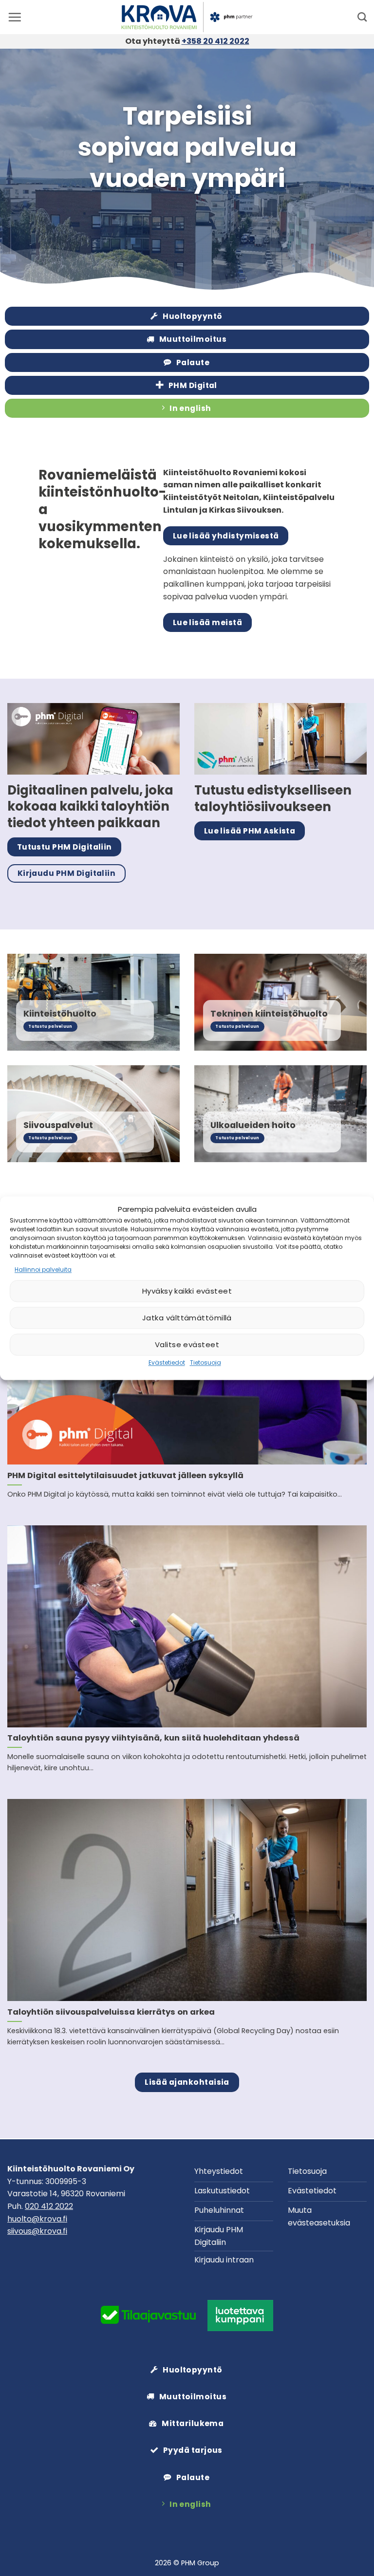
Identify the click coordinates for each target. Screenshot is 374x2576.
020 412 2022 (49, 2206)
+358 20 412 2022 (215, 41)
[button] (15, 17)
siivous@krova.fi (37, 2231)
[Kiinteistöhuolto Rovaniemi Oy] (187, 17)
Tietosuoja (206, 1363)
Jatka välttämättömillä (187, 1318)
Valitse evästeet (187, 1344)
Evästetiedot (167, 1363)
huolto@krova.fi (37, 2219)
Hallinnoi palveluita (43, 1269)
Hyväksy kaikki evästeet (187, 1291)
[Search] (362, 17)
